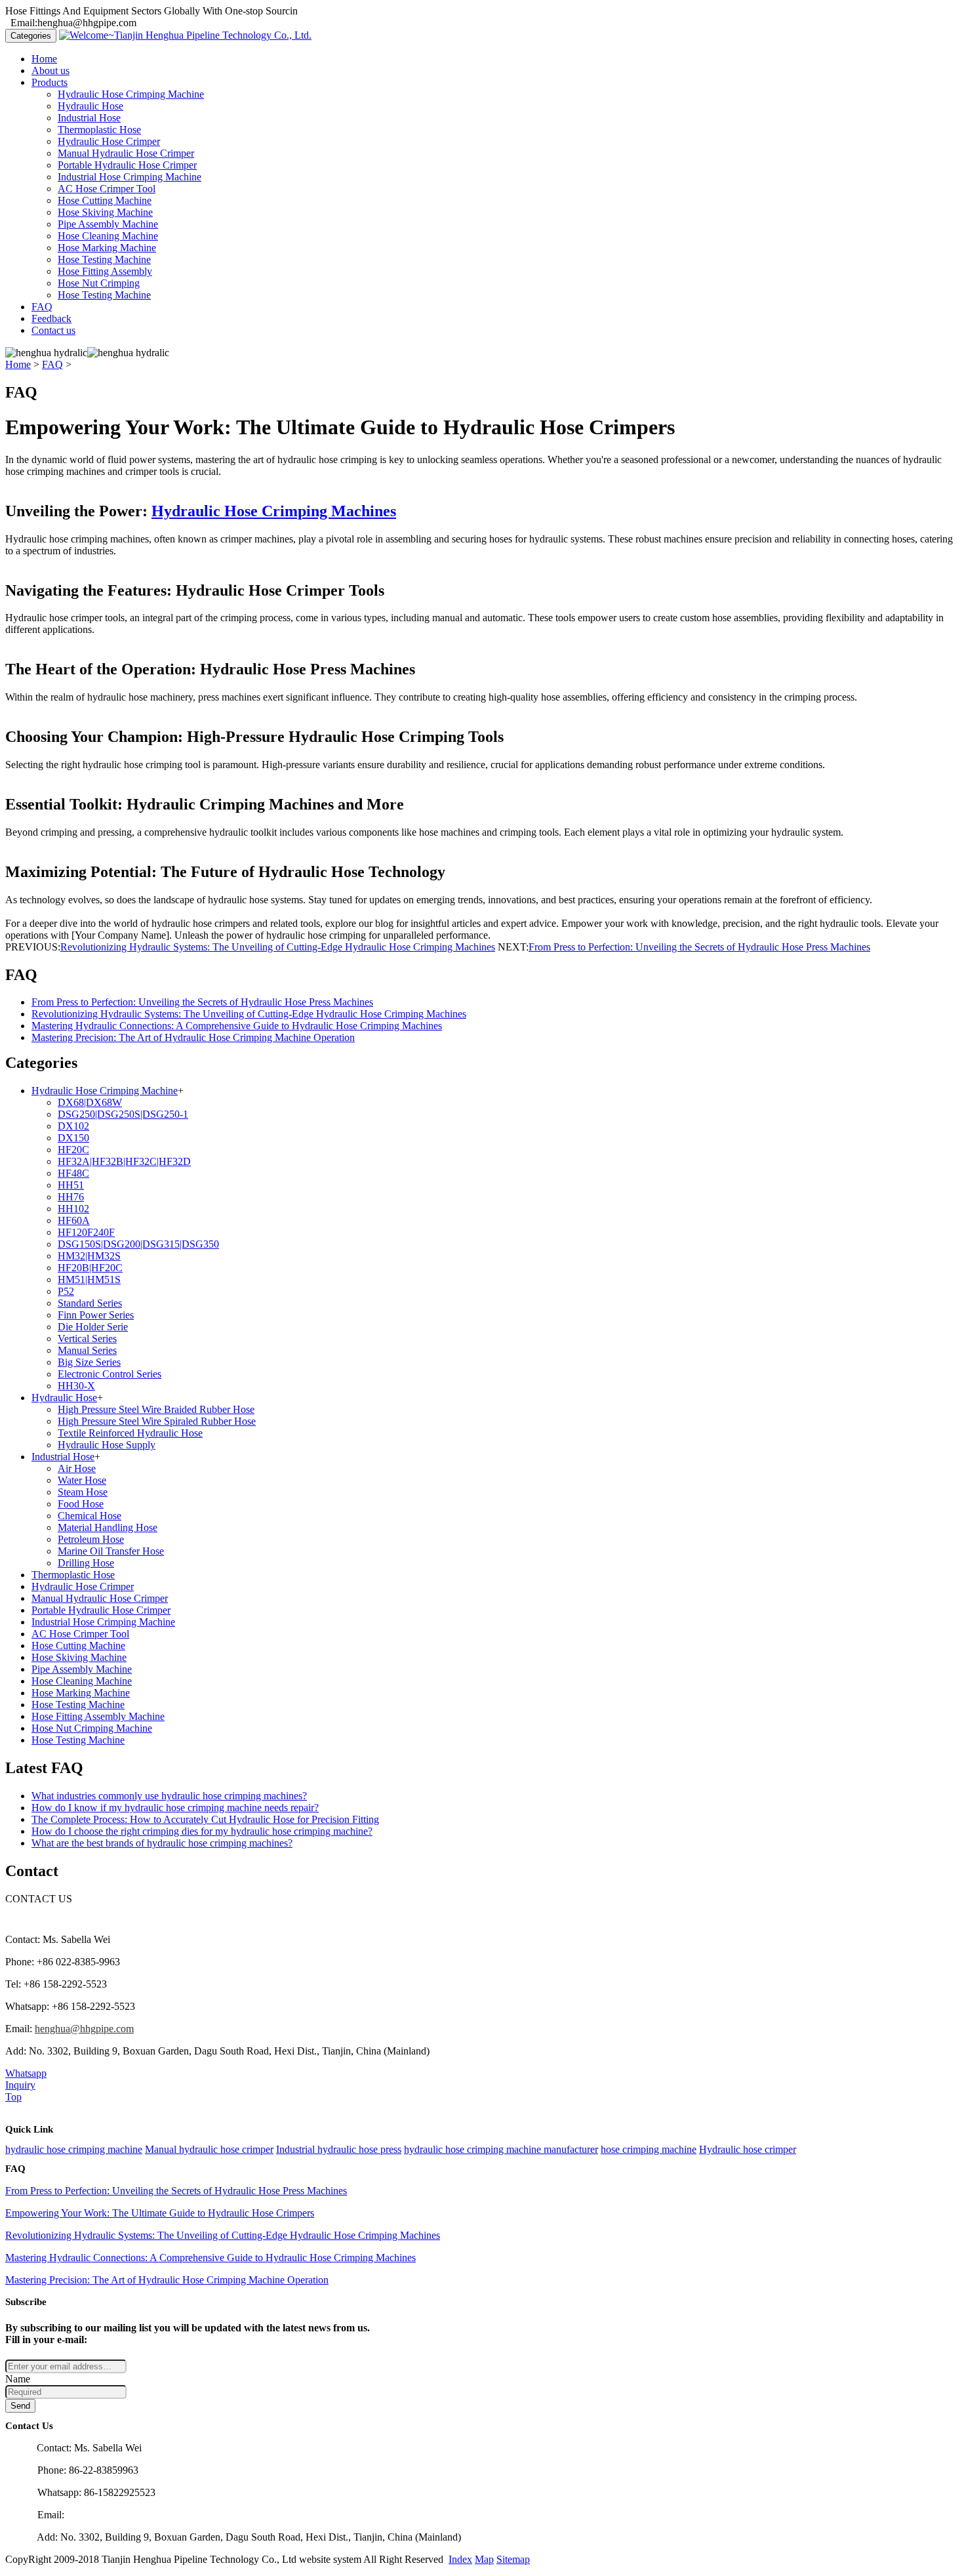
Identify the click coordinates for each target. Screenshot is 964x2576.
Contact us (53, 330)
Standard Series (90, 1303)
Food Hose (81, 1504)
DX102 (73, 1126)
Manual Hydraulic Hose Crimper (126, 153)
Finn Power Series (96, 1315)
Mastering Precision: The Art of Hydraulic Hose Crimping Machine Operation (193, 1037)
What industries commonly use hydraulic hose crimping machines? (169, 1796)
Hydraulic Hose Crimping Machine (131, 94)
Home (44, 59)
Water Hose (82, 1480)
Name (18, 2379)
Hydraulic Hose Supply (107, 1445)
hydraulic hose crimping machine (74, 2149)
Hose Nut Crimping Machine (92, 1728)
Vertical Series (87, 1339)
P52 (66, 1291)
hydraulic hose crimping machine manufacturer (501, 2149)
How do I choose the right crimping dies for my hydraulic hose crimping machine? (202, 1831)
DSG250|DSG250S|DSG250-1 (123, 1114)
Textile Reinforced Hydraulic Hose (130, 1433)
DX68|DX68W (90, 1102)
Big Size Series (89, 1362)
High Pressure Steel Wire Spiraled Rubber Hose (157, 1421)
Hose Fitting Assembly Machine (98, 1716)
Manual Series (87, 1350)
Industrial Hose (89, 118)
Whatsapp (26, 2073)
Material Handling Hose (108, 1527)
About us (50, 71)
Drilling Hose (86, 1563)
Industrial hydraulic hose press (339, 2149)
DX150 (73, 1138)
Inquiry (20, 2085)
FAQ (42, 307)
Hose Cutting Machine (105, 200)
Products (50, 82)
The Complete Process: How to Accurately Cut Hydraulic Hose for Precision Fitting (205, 1819)
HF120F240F (86, 1232)
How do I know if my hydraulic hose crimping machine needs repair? (175, 1808)
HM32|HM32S (89, 1256)
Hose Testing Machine (104, 259)
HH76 (71, 1197)
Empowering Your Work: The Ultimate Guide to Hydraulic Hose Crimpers (160, 2213)
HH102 (73, 1209)
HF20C (73, 1150)
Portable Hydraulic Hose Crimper (127, 165)
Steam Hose (83, 1492)
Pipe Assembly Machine (108, 224)
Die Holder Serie (93, 1327)
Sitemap (513, 2559)
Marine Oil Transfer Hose (111, 1551)
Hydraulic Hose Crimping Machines (274, 511)
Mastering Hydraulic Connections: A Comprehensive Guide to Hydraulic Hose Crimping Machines (237, 1026)
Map (484, 2559)
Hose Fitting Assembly (105, 271)
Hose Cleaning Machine (108, 236)
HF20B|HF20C (90, 1268)
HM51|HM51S (89, 1279)
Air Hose (77, 1468)
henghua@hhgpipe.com (84, 2029)
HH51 (71, 1185)
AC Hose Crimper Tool (107, 189)
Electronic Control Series (110, 1374)
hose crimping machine (649, 2149)
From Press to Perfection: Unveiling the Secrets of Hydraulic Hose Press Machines (699, 947)
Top (13, 2097)
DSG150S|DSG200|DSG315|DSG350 (138, 1244)
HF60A (74, 1220)
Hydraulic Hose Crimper (109, 141)
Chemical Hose (90, 1516)
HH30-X (76, 1386)
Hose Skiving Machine (105, 212)
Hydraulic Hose (90, 106)
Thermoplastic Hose (99, 130)
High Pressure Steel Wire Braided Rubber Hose (156, 1409)
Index (460, 2559)
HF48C (73, 1173)
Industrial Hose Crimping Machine (130, 177)
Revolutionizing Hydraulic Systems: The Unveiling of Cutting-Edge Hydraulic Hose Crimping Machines (278, 947)
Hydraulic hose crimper (748, 2149)
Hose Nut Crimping (99, 283)
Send (20, 2406)
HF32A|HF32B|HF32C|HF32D (124, 1161)
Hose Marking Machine (107, 248)
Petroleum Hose (91, 1539)
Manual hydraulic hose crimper (209, 2149)
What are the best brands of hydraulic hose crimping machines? (162, 1843)
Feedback (51, 318)
